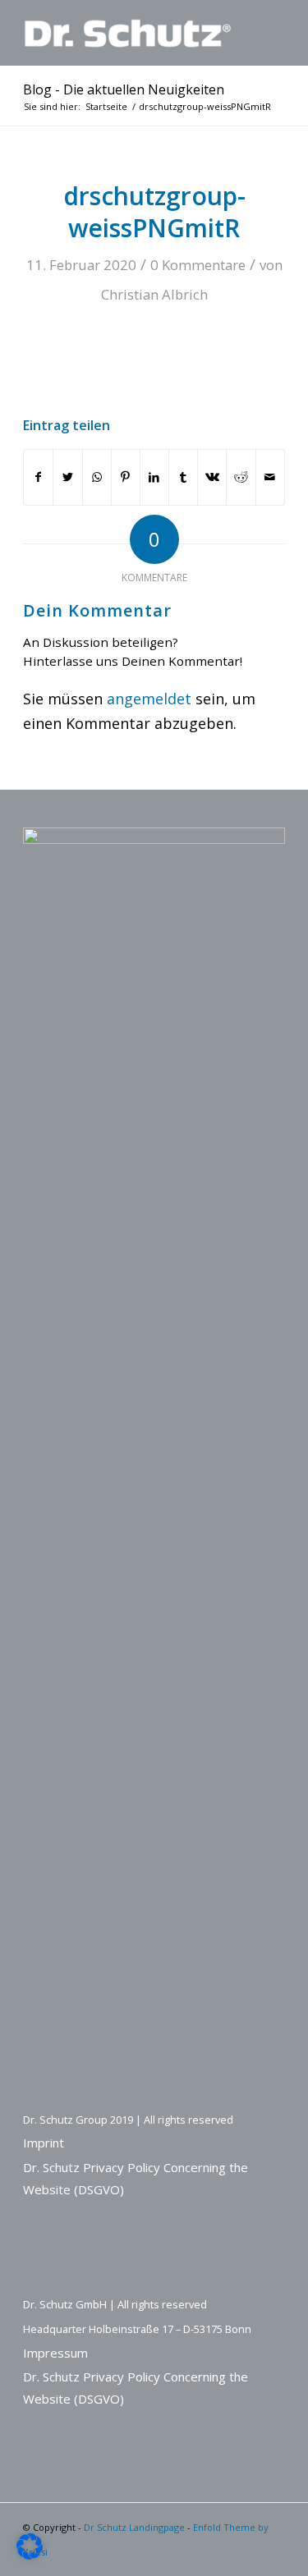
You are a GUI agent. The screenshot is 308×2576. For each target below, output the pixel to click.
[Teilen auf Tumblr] (183, 477)
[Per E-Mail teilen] (270, 477)
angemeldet (149, 699)
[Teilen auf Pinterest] (126, 477)
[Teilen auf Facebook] (38, 477)
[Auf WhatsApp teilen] (97, 477)
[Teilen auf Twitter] (67, 477)
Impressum (55, 2353)
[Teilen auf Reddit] (241, 477)
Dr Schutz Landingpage (134, 2527)
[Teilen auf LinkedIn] (154, 477)
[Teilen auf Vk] (212, 477)
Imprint (44, 2143)
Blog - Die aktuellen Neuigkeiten (124, 89)
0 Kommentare (198, 265)
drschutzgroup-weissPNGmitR (154, 212)
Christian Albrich (154, 294)
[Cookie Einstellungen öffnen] (30, 2554)
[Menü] (262, 33)
